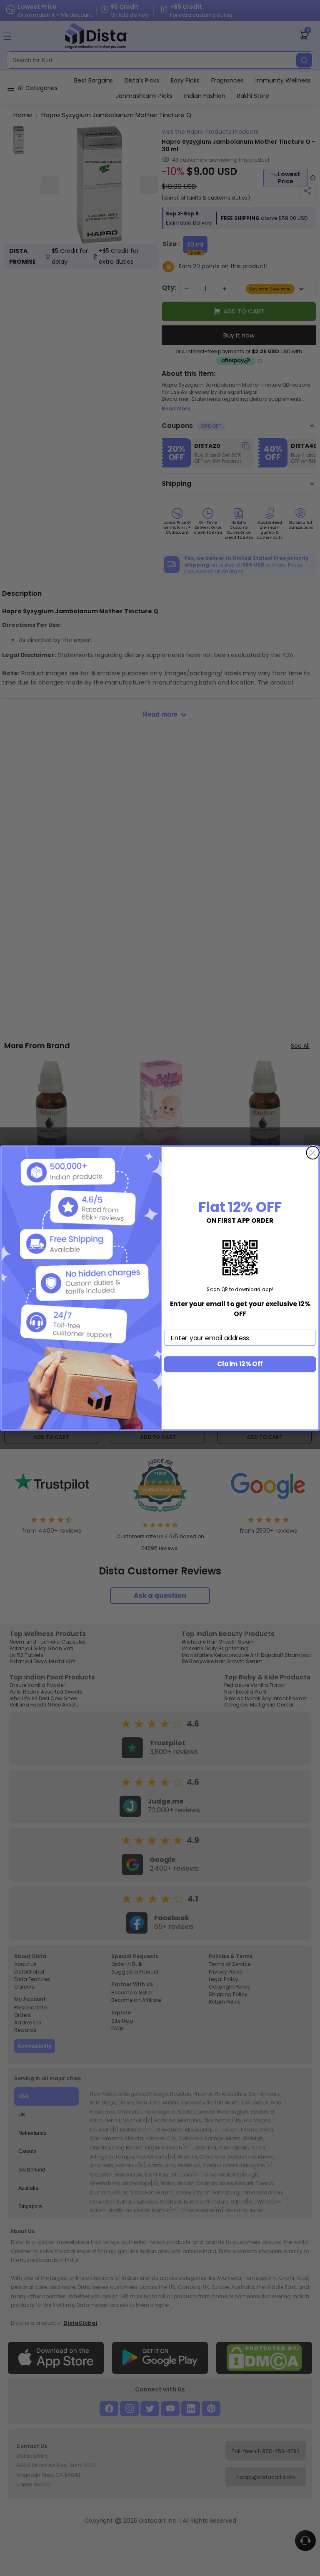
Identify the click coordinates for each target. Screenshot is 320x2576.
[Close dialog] (313, 1153)
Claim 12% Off (240, 1364)
